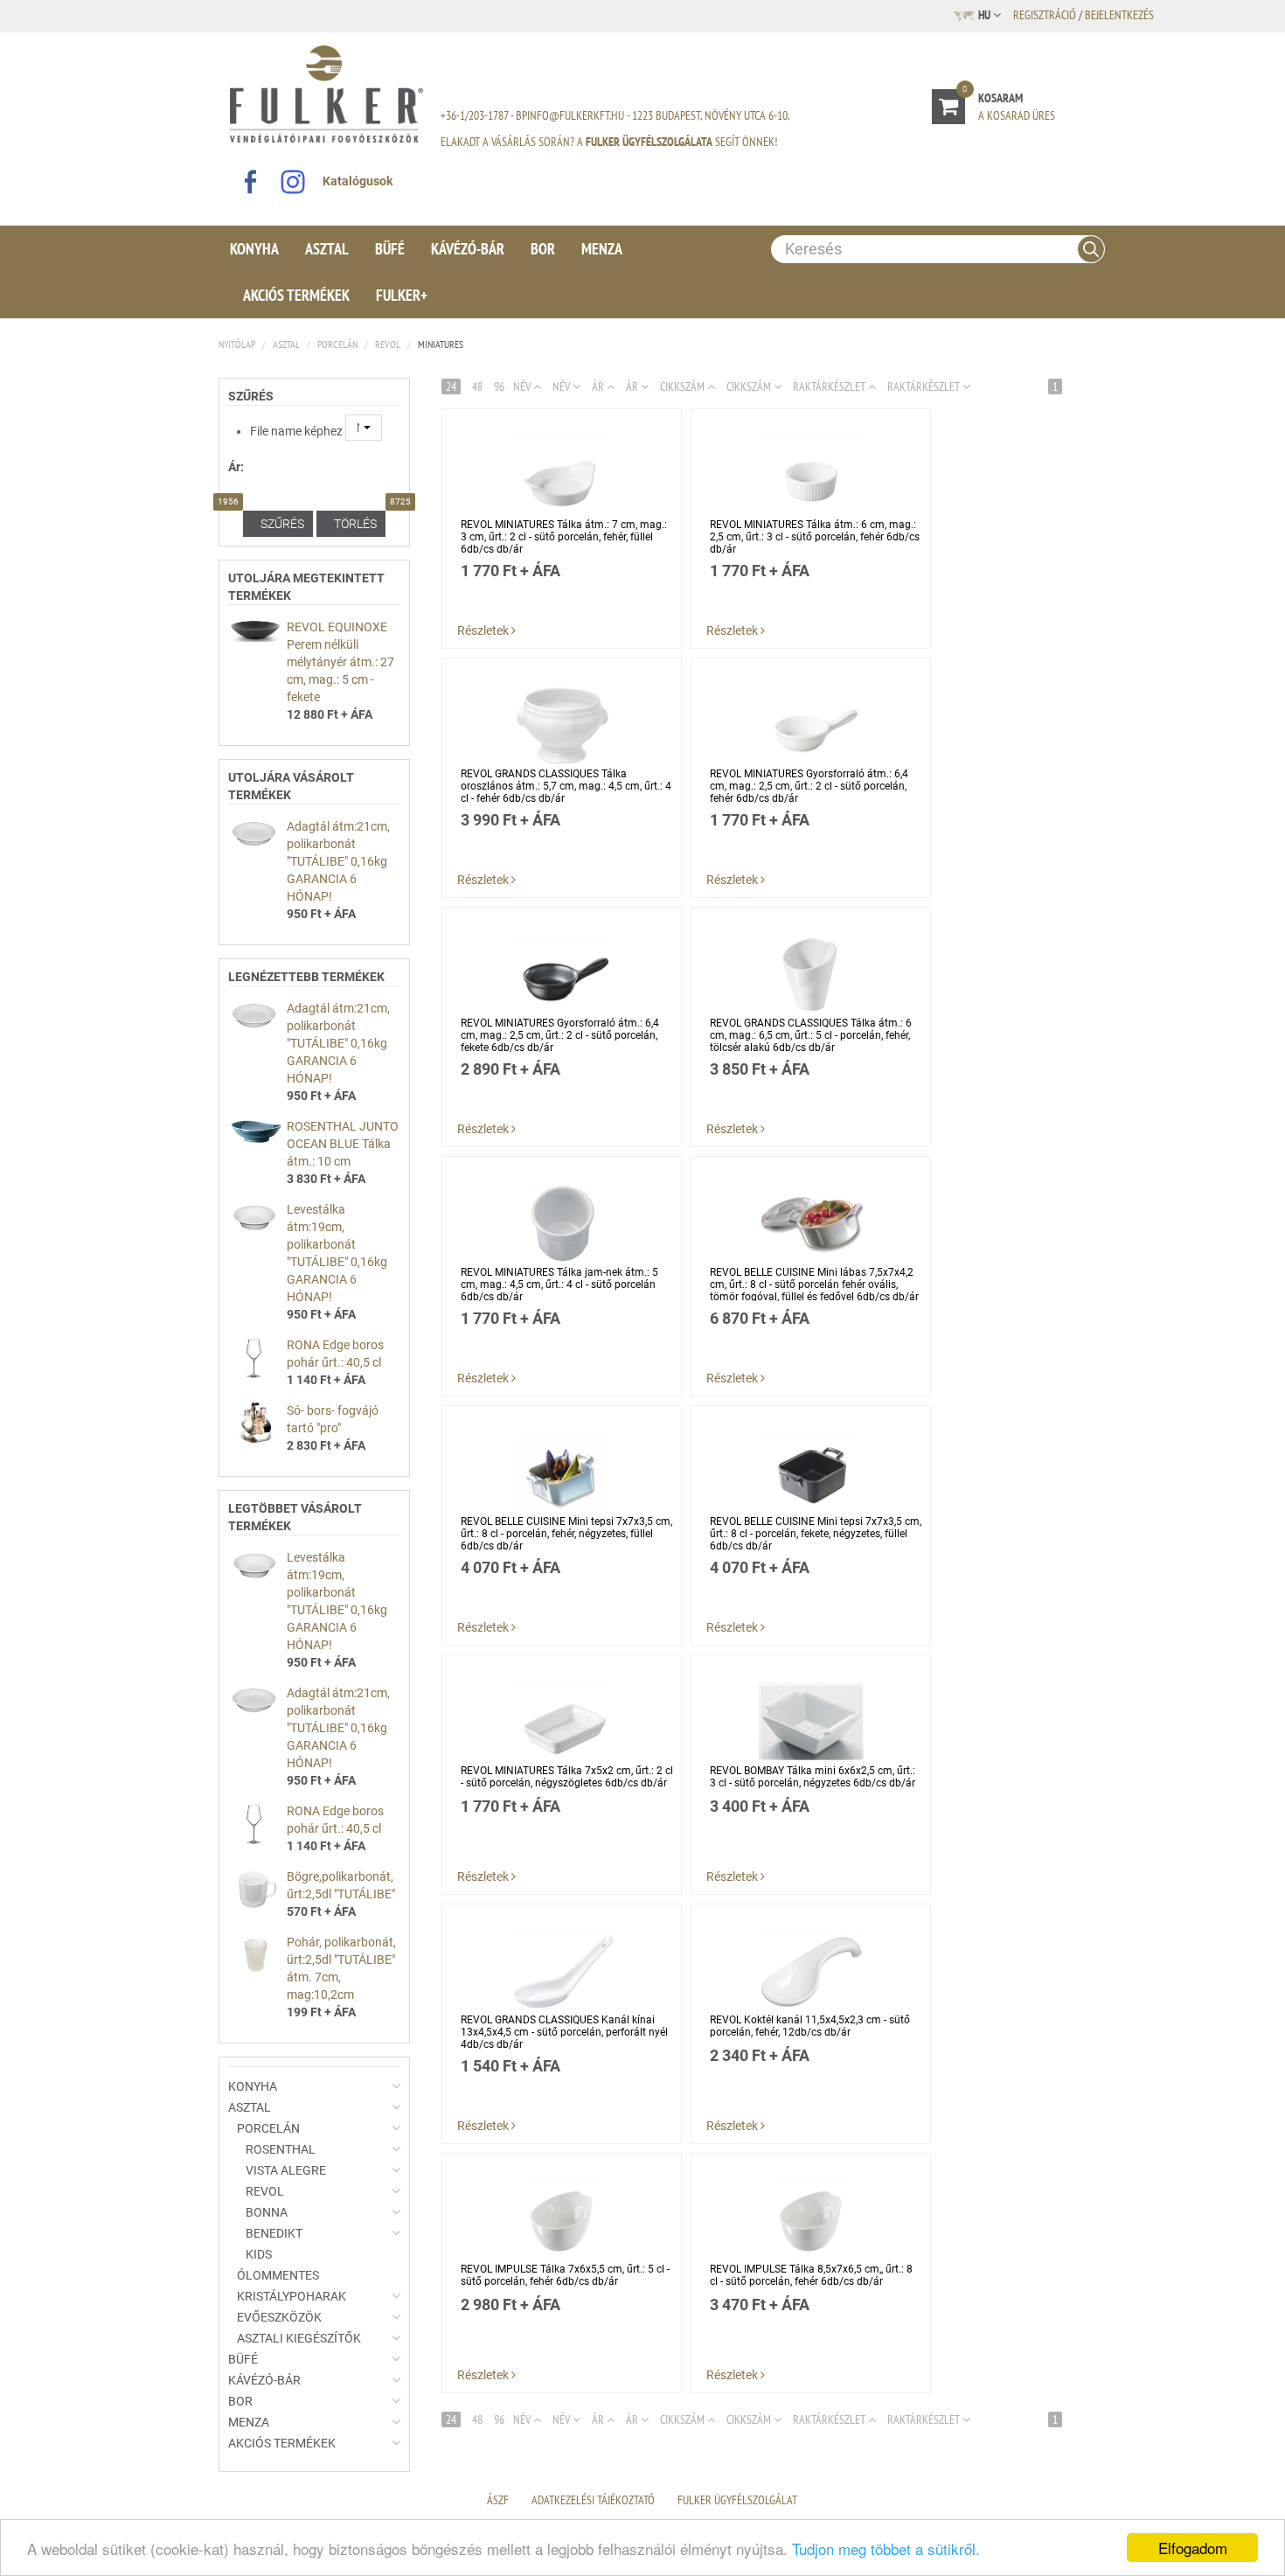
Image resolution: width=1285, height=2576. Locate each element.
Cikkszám (684, 386)
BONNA (267, 2212)
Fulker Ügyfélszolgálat (737, 2500)
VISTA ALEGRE (286, 2170)
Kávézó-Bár (468, 249)
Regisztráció (1045, 15)
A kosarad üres (1017, 115)
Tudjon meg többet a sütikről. (886, 2548)
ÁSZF (498, 2500)
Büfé (390, 249)
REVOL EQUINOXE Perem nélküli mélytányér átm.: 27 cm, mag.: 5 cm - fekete (340, 662)
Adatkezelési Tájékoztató (593, 2500)
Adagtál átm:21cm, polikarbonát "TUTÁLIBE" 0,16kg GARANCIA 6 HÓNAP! (338, 861)
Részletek (484, 630)
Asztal (327, 249)
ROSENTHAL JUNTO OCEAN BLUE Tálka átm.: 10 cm (343, 1144)
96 (499, 386)
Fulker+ (402, 295)
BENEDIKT (274, 2233)
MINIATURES (441, 344)
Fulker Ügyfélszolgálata (649, 142)
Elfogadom (1193, 2548)
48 (477, 386)
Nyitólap (237, 344)
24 (451, 386)
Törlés (355, 524)
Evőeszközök (279, 2317)
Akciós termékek (296, 295)
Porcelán (337, 344)
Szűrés (282, 524)
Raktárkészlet (925, 386)
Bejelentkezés (1119, 15)
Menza (602, 249)
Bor (543, 249)
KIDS (259, 2254)
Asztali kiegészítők (299, 2338)
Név (523, 2419)
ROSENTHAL (281, 2149)
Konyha (254, 249)
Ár (633, 386)
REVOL (388, 344)
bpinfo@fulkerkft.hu (570, 115)
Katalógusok (358, 181)
